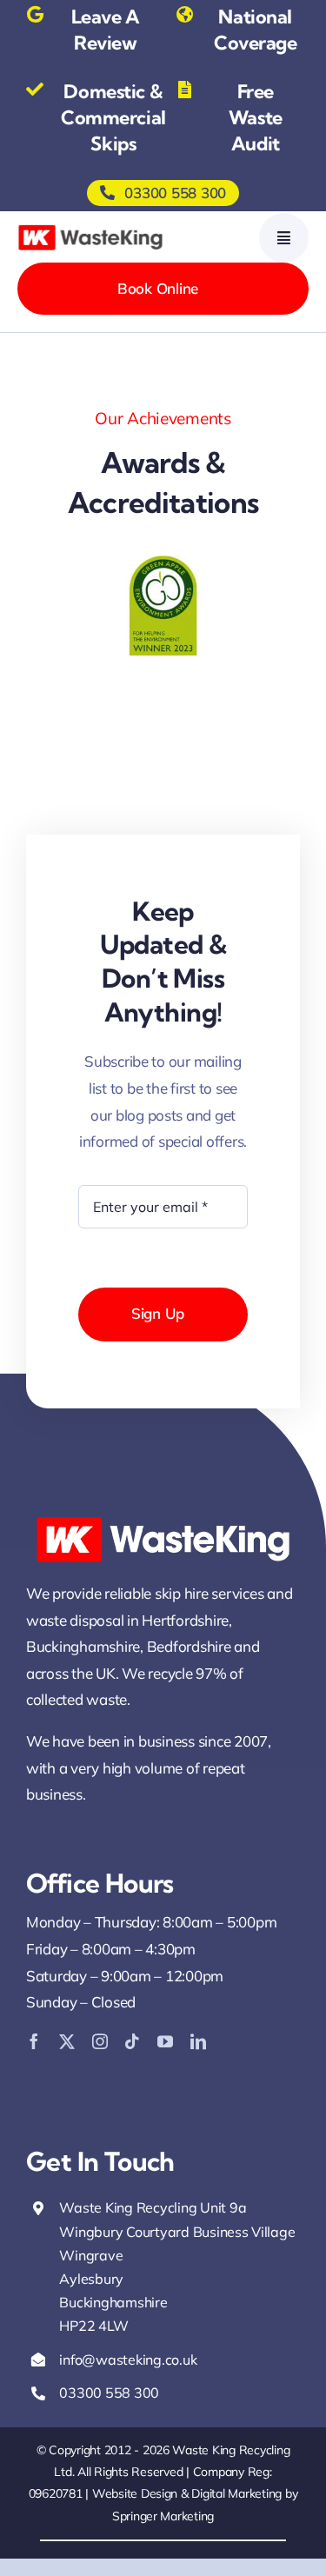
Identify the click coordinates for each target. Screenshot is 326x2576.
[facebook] (34, 2041)
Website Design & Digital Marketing (187, 2493)
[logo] (90, 228)
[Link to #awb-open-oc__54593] (284, 238)
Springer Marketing (163, 2516)
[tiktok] (132, 2041)
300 (146, 2393)
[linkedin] (198, 2041)
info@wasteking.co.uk (128, 2360)
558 (120, 2393)
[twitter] (67, 2041)
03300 (82, 2393)
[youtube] (165, 2041)
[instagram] (100, 2041)
